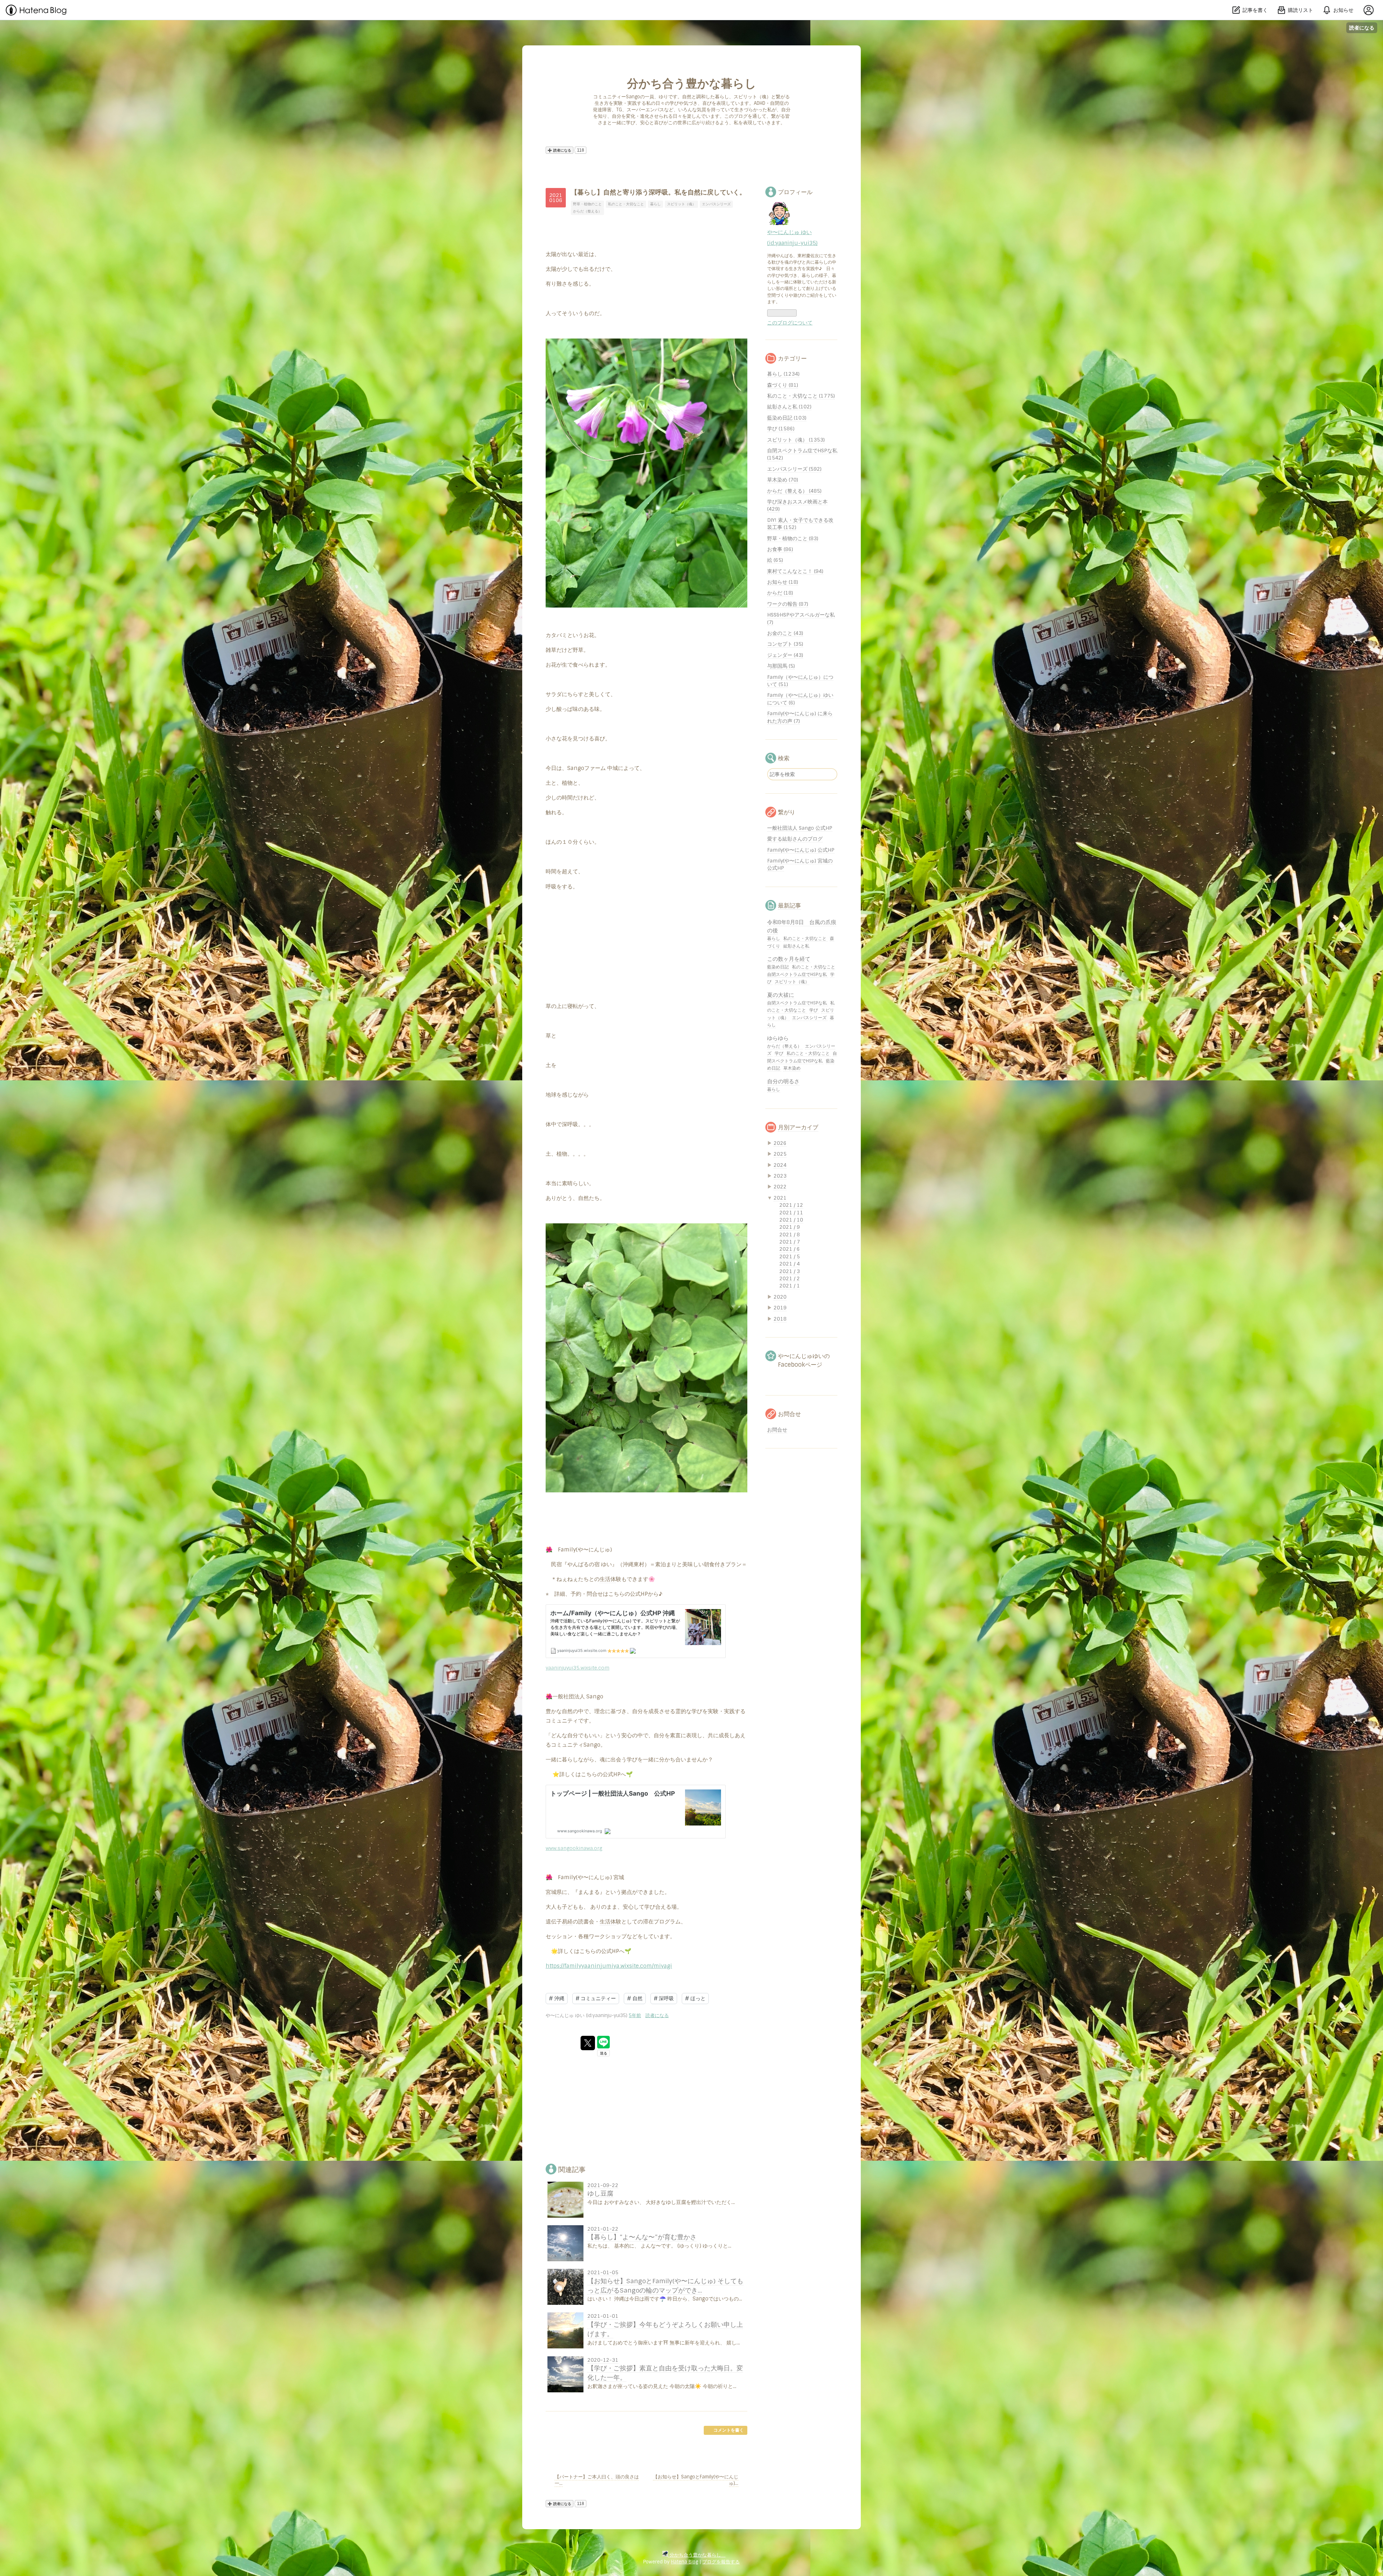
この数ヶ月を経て (789, 959)
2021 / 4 (790, 1264)
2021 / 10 (791, 1220)
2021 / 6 (790, 1249)
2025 (780, 1154)
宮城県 (554, 1892)
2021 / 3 (790, 1271)
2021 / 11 (791, 1213)
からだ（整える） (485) (794, 491)
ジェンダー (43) (785, 655)
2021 (780, 1198)
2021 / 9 (790, 1227)
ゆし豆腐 (600, 2193)
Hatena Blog (684, 2562)
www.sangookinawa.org (574, 1848)
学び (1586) (781, 429)
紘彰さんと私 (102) (789, 407)
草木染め (792, 1068)
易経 (567, 1922)
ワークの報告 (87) (788, 604)
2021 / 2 (790, 1278)
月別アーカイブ (798, 1127)
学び (814, 1010)
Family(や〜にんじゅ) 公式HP (801, 850)
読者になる (1362, 28)
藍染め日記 (778, 967)
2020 (780, 1297)
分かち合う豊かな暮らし (697, 84)
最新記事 (789, 906)
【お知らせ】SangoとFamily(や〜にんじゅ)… (696, 2480)
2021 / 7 (790, 1242)
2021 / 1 (790, 1286)
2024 (780, 1165)
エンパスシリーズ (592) (794, 469)
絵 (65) (775, 560)
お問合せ (777, 1430)
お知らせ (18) (783, 582)
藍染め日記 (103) (787, 418)
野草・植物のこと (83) (793, 538)
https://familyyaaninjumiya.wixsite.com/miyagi (609, 1966)
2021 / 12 (791, 1205)
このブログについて (790, 323)
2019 (780, 1308)
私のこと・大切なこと (626, 204)
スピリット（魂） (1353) (796, 440)
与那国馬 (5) (781, 666)
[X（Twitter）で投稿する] (588, 2043)
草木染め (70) (783, 480)
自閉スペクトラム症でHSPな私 (798, 975)
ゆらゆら (778, 1038)
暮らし (655, 204)
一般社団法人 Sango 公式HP (800, 828)
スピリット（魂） (681, 204)
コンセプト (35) (785, 644)
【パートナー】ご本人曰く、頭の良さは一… (597, 2480)
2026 (780, 1143)
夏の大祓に (781, 995)
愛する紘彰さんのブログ (795, 839)
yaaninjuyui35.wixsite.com (578, 1668)
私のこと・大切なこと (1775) (801, 396)
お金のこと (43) (785, 633)
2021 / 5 (790, 1256)
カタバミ (556, 635)
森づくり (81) (783, 385)
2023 (780, 1176)
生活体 (608, 1579)
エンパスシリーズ (716, 204)
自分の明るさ (783, 1081)
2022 (780, 1187)
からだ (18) (780, 593)
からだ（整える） (587, 211)
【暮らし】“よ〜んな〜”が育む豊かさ (642, 2237)
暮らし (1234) (783, 374)
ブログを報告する (721, 2562)
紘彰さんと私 (796, 946)
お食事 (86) (780, 549)
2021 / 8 (790, 1235)
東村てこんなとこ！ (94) (795, 571)
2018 (780, 1319)
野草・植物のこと (587, 204)
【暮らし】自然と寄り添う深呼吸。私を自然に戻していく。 (658, 192)
